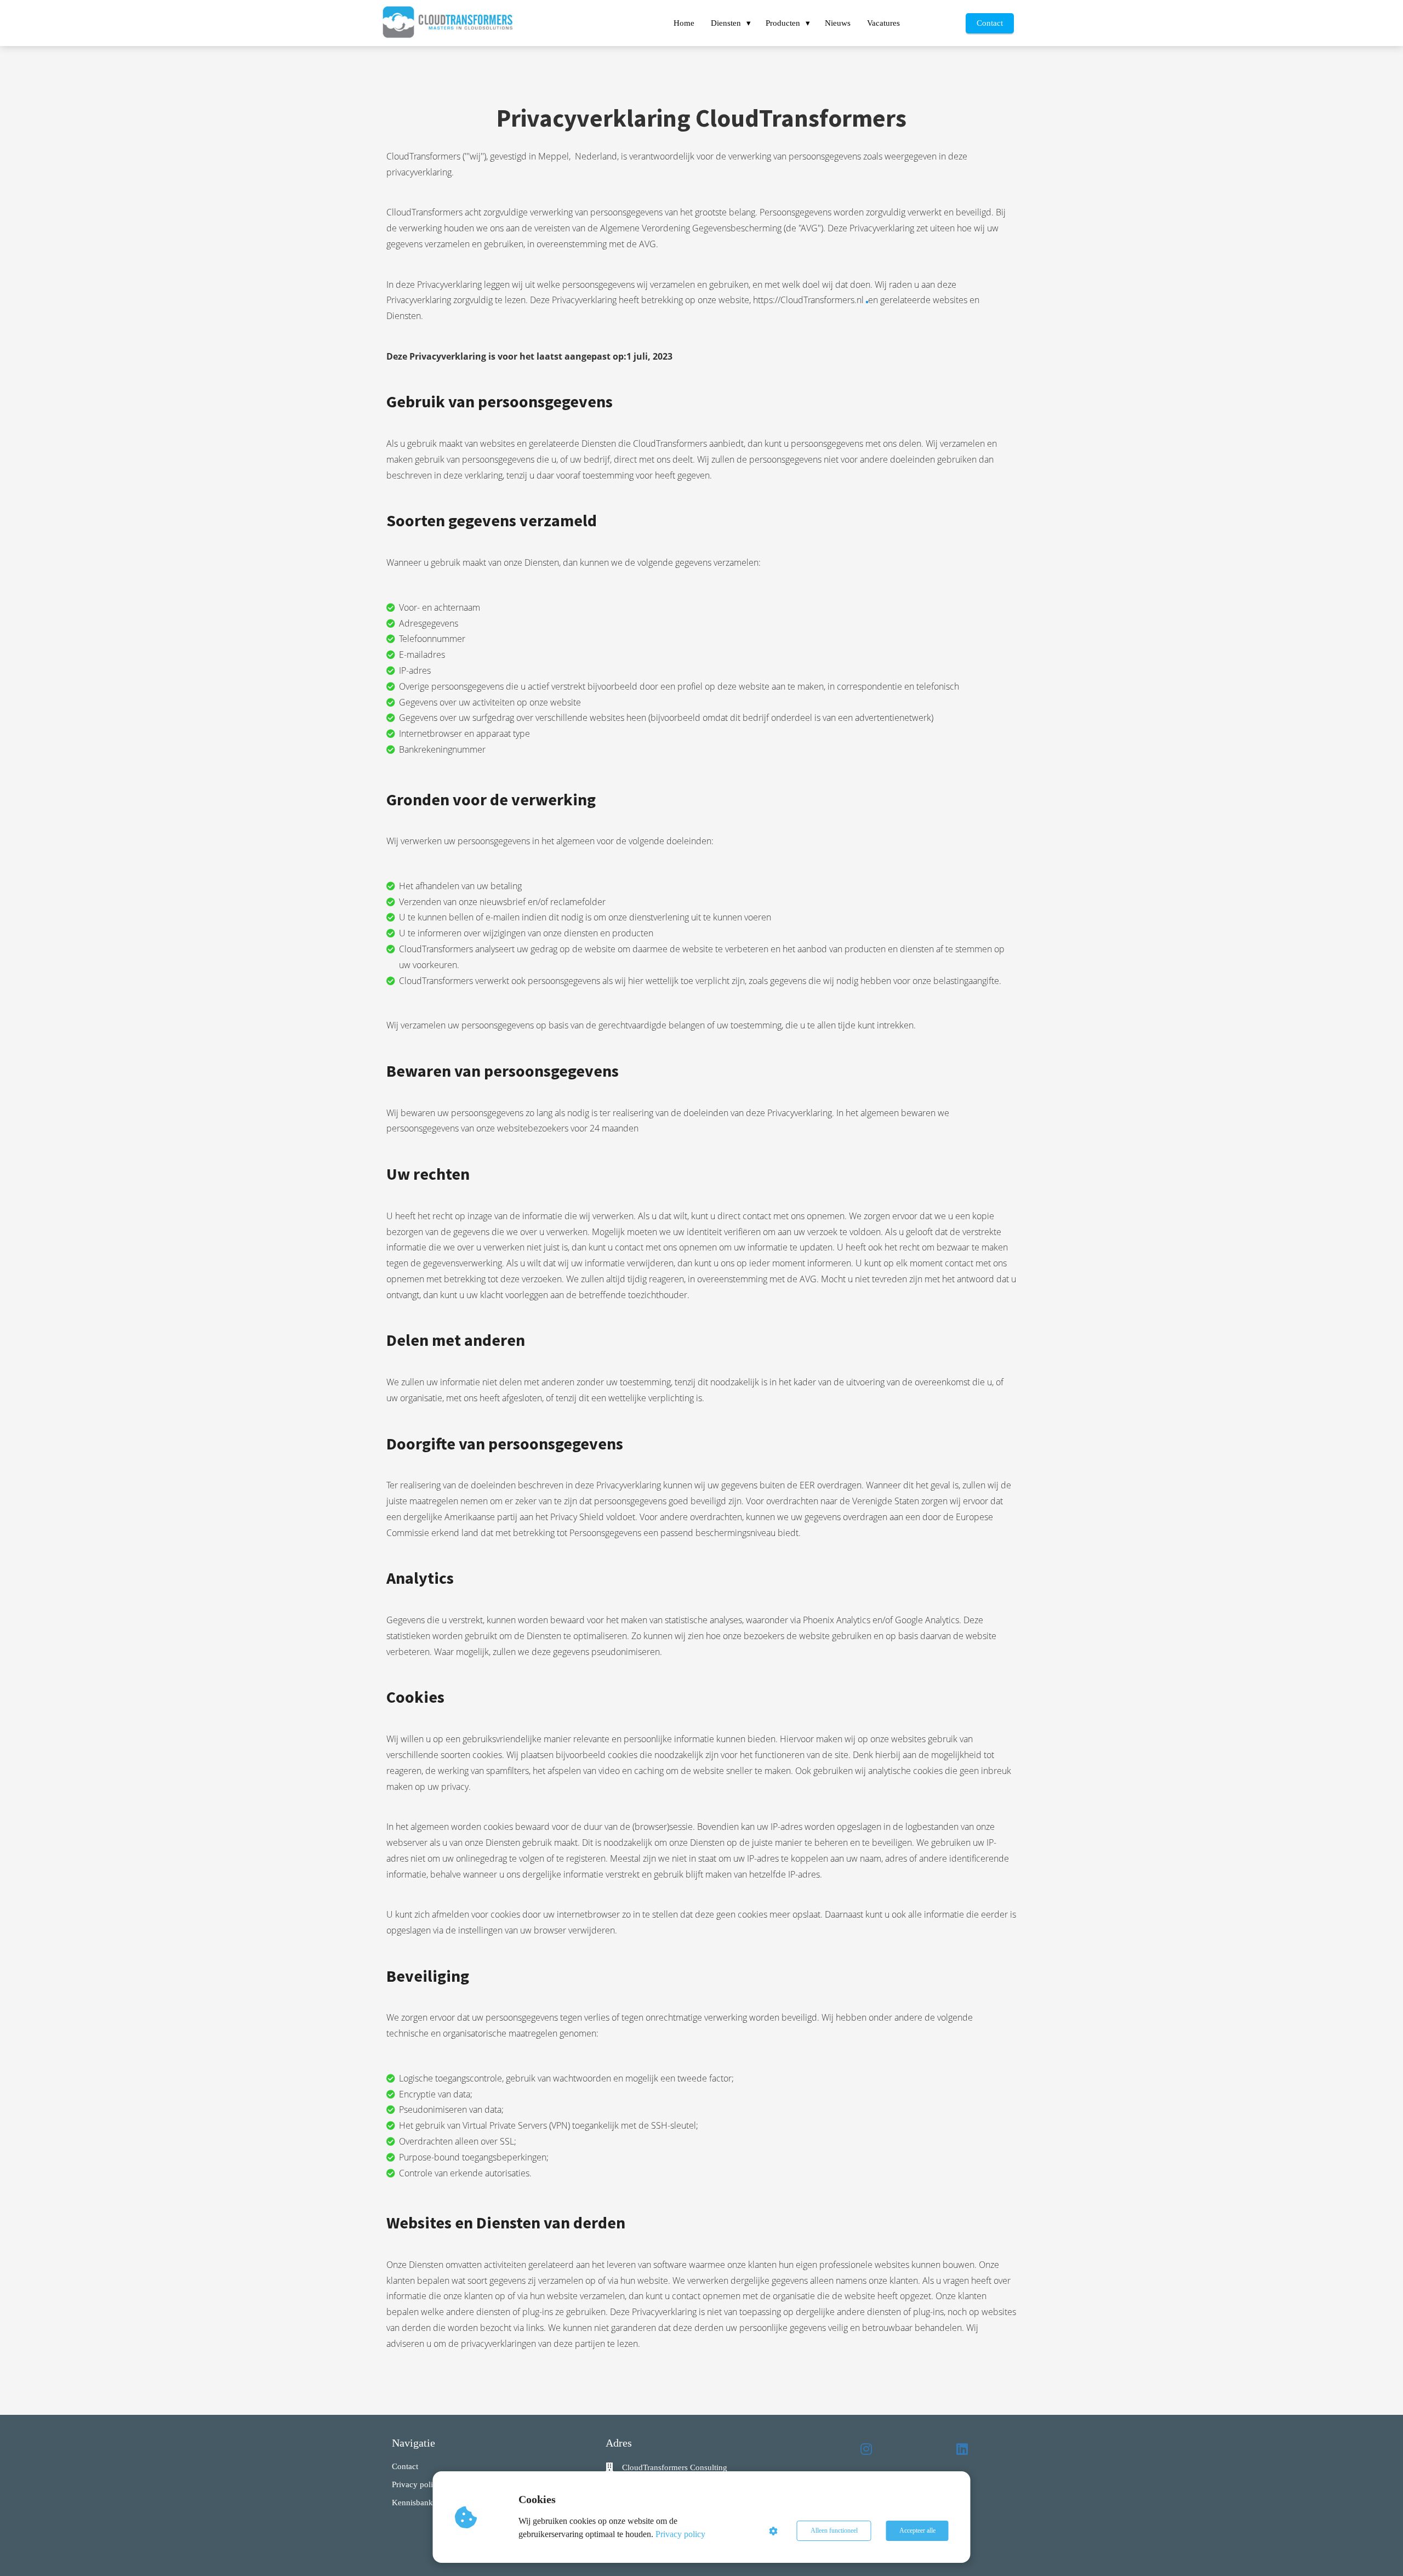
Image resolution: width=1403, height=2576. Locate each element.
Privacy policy (680, 2534)
